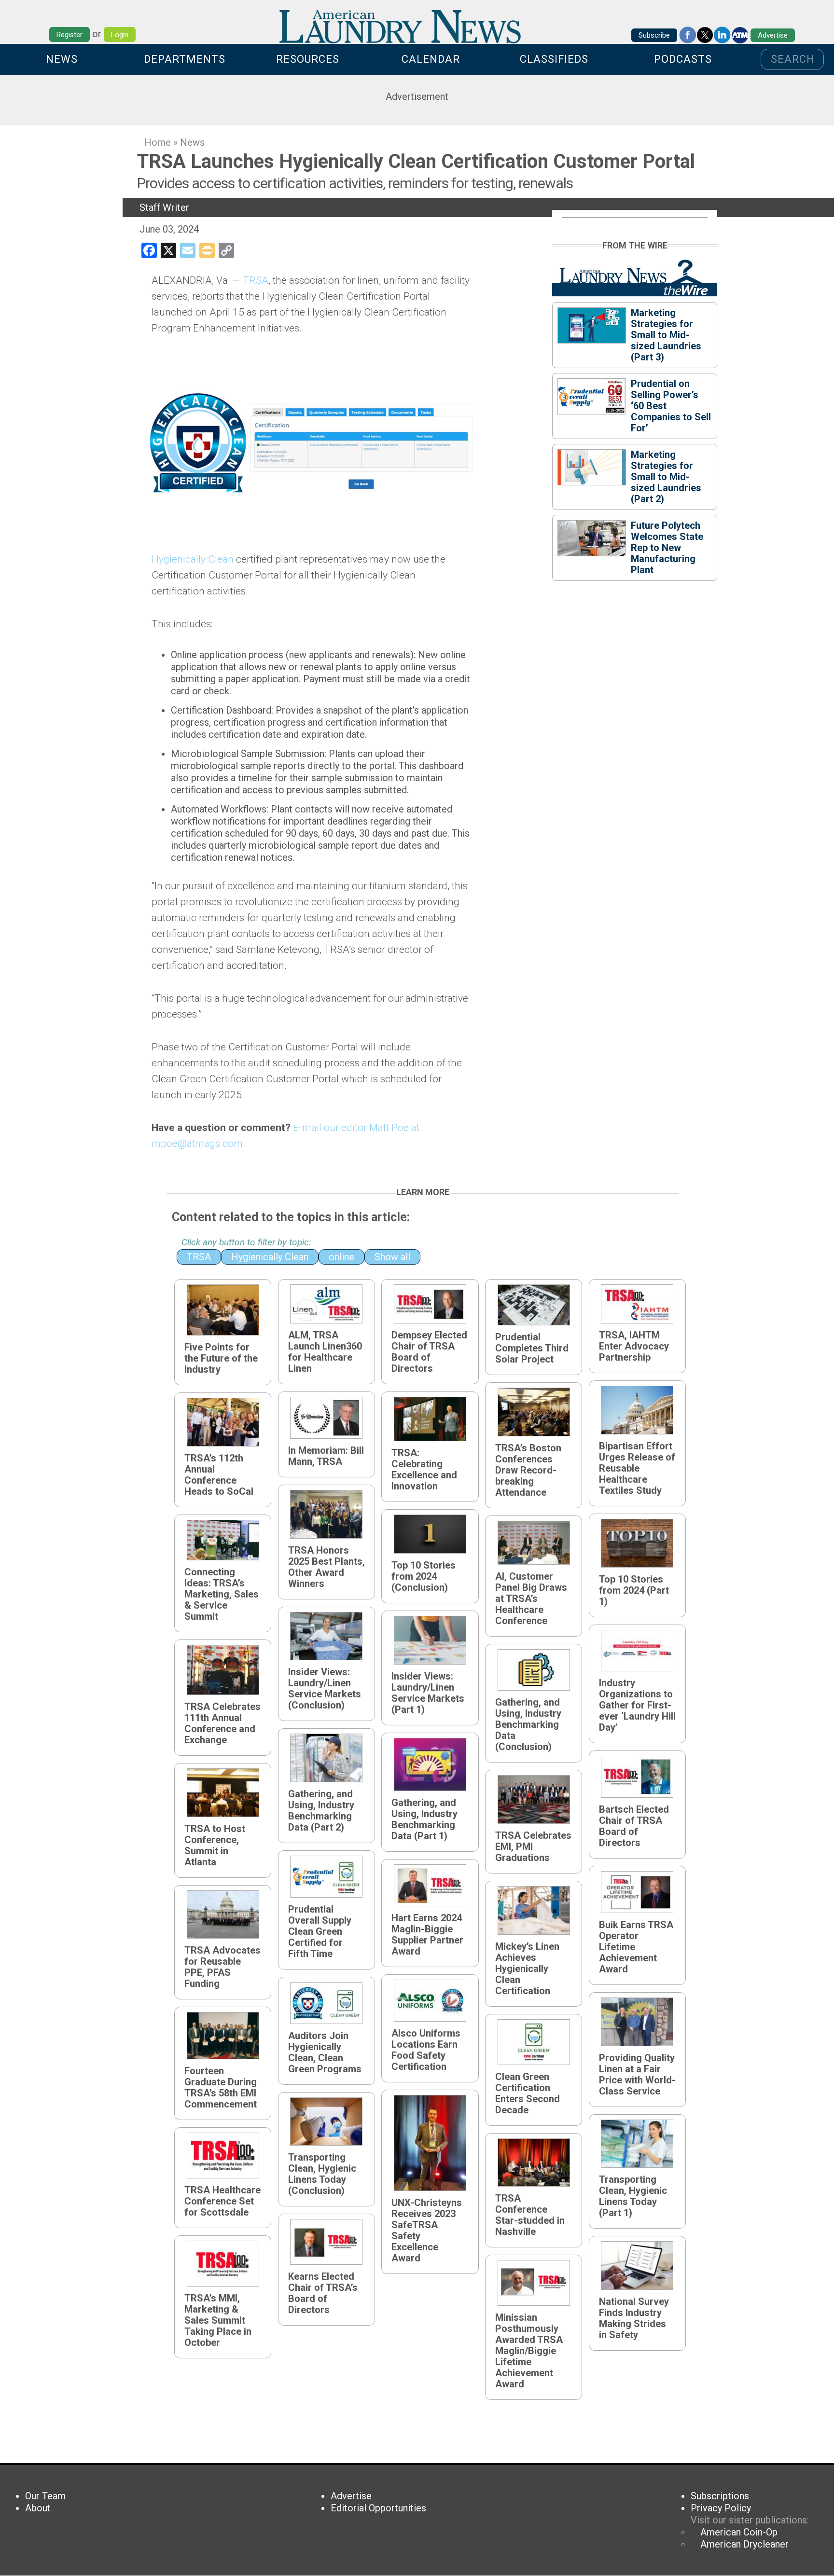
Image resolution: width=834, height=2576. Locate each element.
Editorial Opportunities (378, 2508)
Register (69, 35)
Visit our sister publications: (750, 2520)
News (62, 59)
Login (120, 35)
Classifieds (554, 59)
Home (158, 142)
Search (793, 59)
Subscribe (654, 35)
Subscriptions (720, 2496)
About (38, 2508)
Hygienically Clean (193, 559)
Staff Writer (164, 207)
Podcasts (683, 59)
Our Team (45, 2496)
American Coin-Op (739, 2532)
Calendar (431, 59)
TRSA (256, 280)
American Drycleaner (744, 2544)
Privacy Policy (721, 2508)
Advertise (773, 35)
